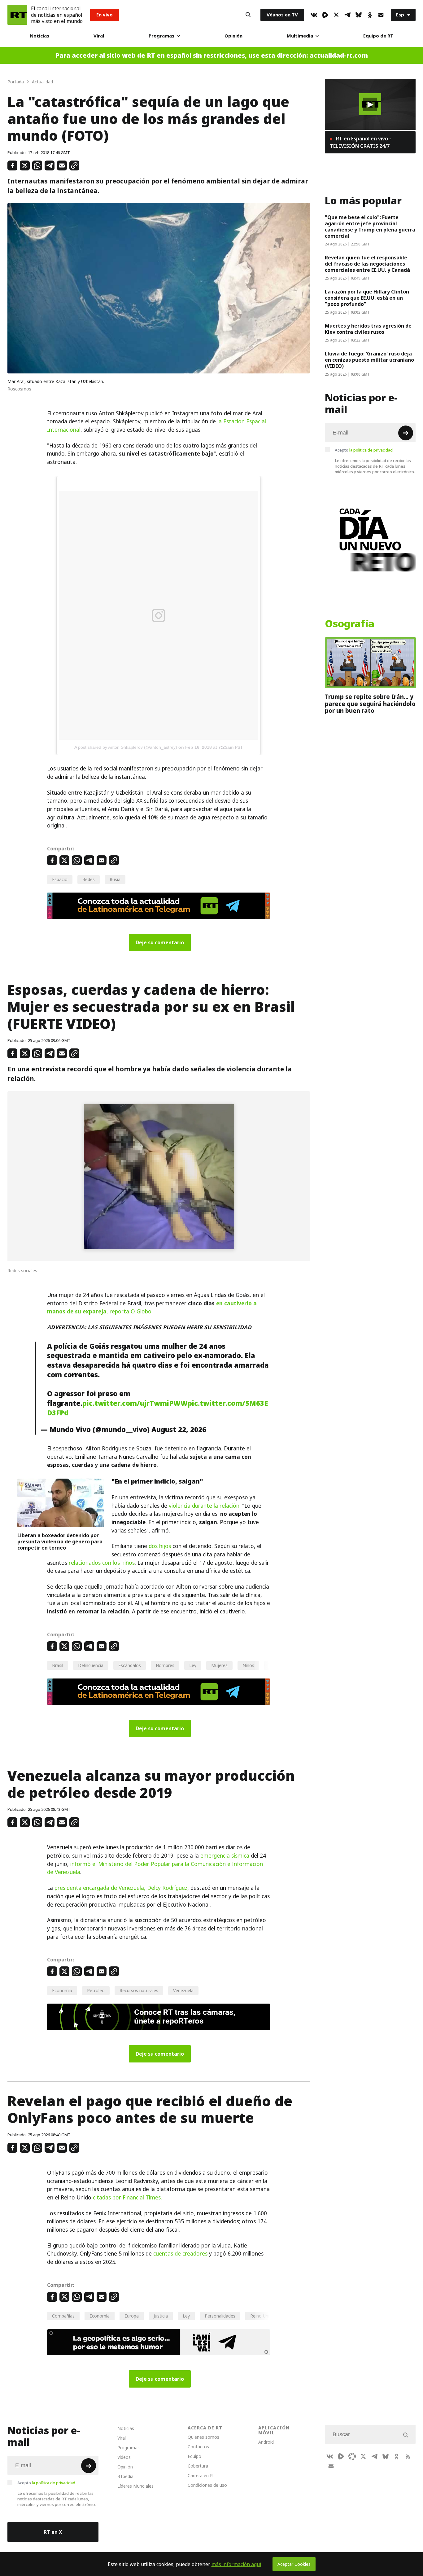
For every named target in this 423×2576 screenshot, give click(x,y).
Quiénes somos (203, 2437)
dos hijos (160, 1546)
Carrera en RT (202, 2475)
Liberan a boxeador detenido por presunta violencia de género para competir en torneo (60, 1542)
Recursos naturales (139, 1990)
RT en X (53, 2532)
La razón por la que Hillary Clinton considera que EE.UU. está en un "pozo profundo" (367, 298)
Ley (193, 1665)
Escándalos (130, 1665)
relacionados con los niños (102, 1563)
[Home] (17, 15)
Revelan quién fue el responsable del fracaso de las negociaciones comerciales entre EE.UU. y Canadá (367, 264)
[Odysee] (352, 2456)
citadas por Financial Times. (127, 2198)
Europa (132, 2316)
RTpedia (125, 2476)
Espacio (60, 879)
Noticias (39, 36)
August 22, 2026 (179, 1430)
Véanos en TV (282, 15)
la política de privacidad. (371, 450)
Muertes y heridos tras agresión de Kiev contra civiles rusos (368, 329)
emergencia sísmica (225, 1856)
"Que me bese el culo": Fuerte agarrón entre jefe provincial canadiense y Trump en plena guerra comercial (370, 227)
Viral (99, 36)
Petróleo (96, 1990)
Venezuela (183, 1990)
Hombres (165, 1665)
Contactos (198, 2447)
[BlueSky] (359, 15)
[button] (370, 104)
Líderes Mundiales (135, 2486)
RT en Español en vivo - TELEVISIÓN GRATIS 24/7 (360, 142)
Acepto (364, 450)
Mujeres (219, 1665)
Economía (62, 1990)
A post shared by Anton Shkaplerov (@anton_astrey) (126, 747)
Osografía (350, 624)
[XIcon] (336, 15)
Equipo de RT (378, 36)
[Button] (248, 15)
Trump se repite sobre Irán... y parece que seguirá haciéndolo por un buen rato (370, 704)
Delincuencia (91, 1665)
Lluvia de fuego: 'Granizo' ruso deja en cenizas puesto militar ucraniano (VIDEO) (369, 360)
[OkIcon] (370, 15)
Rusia (115, 879)
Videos (124, 2457)
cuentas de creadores (180, 2254)
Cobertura (198, 2466)
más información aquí (236, 2564)
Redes (89, 879)
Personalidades (220, 2316)
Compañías (63, 2316)
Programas (161, 36)
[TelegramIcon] (347, 15)
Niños (248, 1665)
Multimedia (300, 36)
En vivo (105, 15)
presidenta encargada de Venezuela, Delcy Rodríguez (121, 1888)
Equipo (194, 2456)
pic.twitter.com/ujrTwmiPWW (135, 1403)
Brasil (58, 1665)
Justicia (161, 2316)
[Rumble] (325, 15)
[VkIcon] (314, 15)
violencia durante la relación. (205, 1506)
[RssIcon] (408, 2456)
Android (266, 2442)
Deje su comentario (160, 942)
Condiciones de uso (207, 2485)
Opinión (233, 36)
